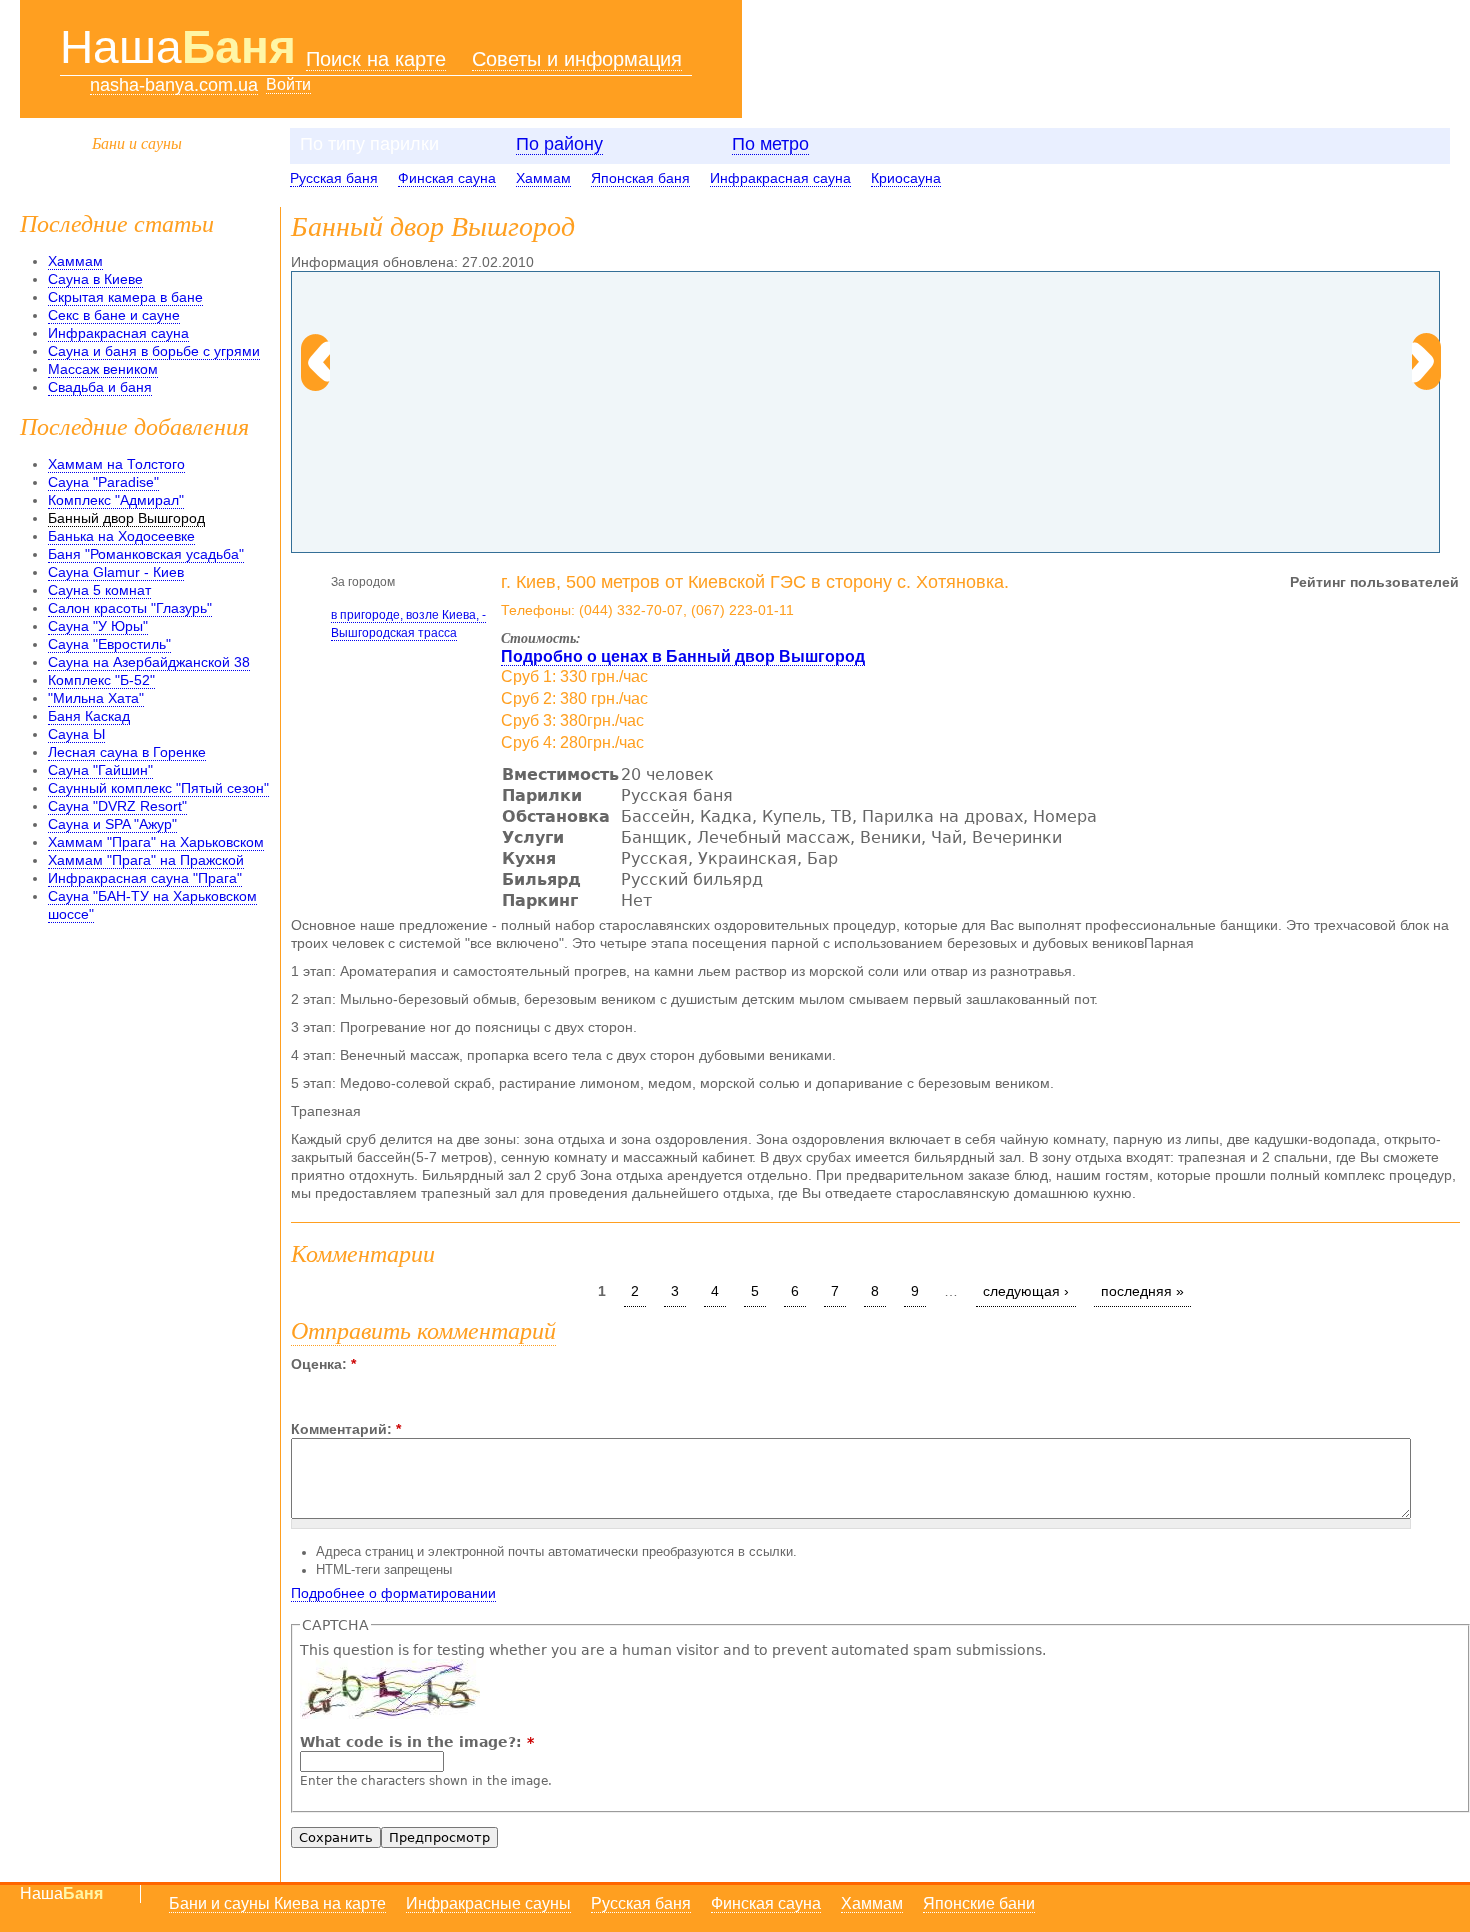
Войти (288, 84)
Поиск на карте (376, 59)
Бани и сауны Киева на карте (277, 1903)
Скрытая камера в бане (125, 297)
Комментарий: (346, 1429)
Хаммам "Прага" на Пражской (146, 860)
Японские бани (979, 1903)
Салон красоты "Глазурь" (130, 608)
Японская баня (640, 178)
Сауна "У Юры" (98, 626)
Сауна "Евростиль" (109, 644)
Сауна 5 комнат (99, 590)
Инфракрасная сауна (780, 178)
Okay (316, 1381)
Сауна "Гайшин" (100, 770)
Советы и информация (577, 59)
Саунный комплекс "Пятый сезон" (158, 788)
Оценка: (323, 1364)
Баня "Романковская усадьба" (146, 554)
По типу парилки (369, 144)
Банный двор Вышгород (126, 518)
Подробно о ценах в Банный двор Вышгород (683, 656)
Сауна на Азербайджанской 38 (149, 662)
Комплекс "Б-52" (101, 680)
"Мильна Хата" (96, 698)
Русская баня (334, 178)
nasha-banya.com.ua (174, 85)
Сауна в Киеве (95, 279)
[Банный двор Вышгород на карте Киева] (307, 674)
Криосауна (906, 178)
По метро (770, 144)
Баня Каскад (89, 716)
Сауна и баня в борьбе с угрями (154, 351)
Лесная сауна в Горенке (127, 752)
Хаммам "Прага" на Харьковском (156, 842)
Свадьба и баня (100, 387)
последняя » (1142, 1291)
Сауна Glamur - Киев (116, 572)
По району (559, 144)
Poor (299, 1381)
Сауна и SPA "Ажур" (112, 824)
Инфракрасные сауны (488, 1903)
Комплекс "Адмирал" (116, 500)
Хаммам (543, 178)
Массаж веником (103, 369)
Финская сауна (447, 178)
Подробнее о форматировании (393, 1593)
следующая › (1026, 1291)
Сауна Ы (76, 734)
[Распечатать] (365, 674)
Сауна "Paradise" (103, 482)
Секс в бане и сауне (114, 315)
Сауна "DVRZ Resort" (117, 806)
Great (350, 1381)
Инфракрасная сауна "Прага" (145, 878)
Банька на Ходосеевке (121, 536)
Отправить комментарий (423, 1329)
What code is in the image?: (417, 1742)
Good (333, 1381)
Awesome (367, 1381)
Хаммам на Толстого (116, 464)
